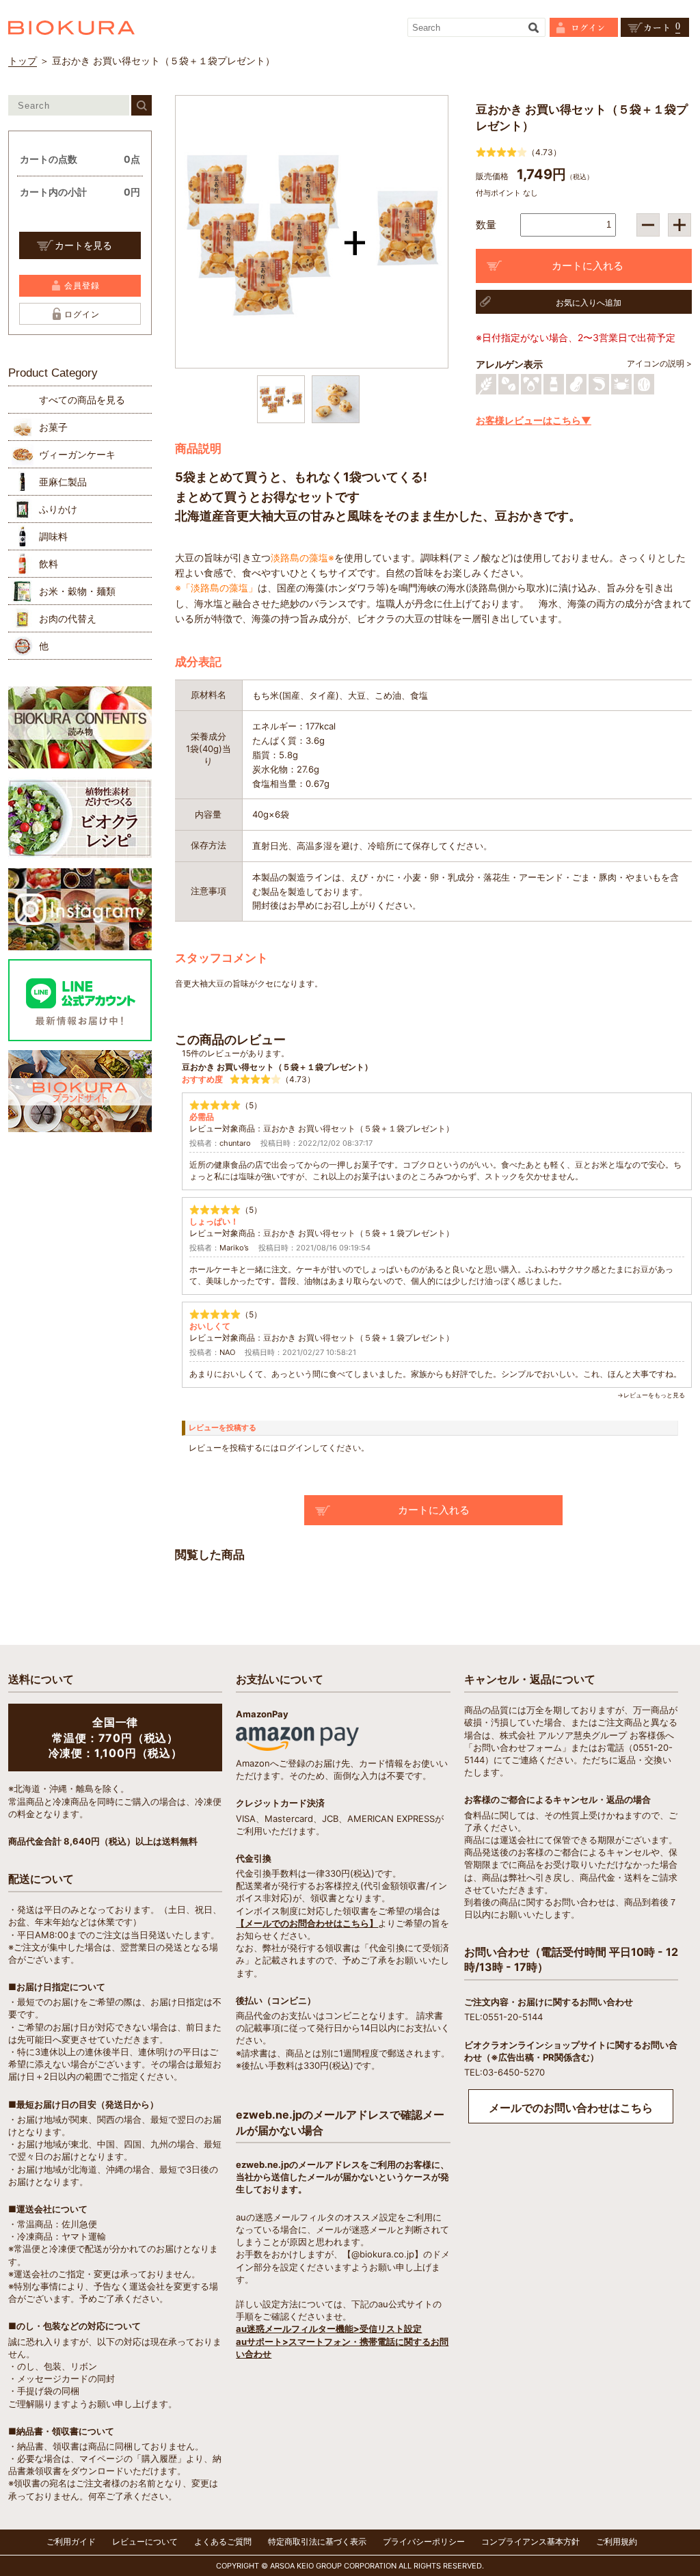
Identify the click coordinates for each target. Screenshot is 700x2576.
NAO (227, 1352)
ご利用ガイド (71, 2541)
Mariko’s (234, 1248)
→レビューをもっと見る (651, 1395)
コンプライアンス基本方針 (530, 2541)
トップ (23, 61)
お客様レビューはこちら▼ (534, 420)
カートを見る (83, 245)
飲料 (49, 564)
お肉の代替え (68, 618)
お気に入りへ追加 (589, 303)
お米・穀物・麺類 (77, 591)
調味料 (53, 536)
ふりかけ (58, 509)
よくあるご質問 (223, 2541)
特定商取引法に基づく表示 (317, 2541)
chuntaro (235, 1143)
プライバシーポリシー (424, 2541)
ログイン (82, 314)
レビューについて (145, 2541)
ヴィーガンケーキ (77, 454)
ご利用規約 (617, 2541)
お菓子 (53, 427)
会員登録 (82, 285)
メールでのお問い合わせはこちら (571, 2108)
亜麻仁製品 (63, 482)
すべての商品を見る (82, 400)
